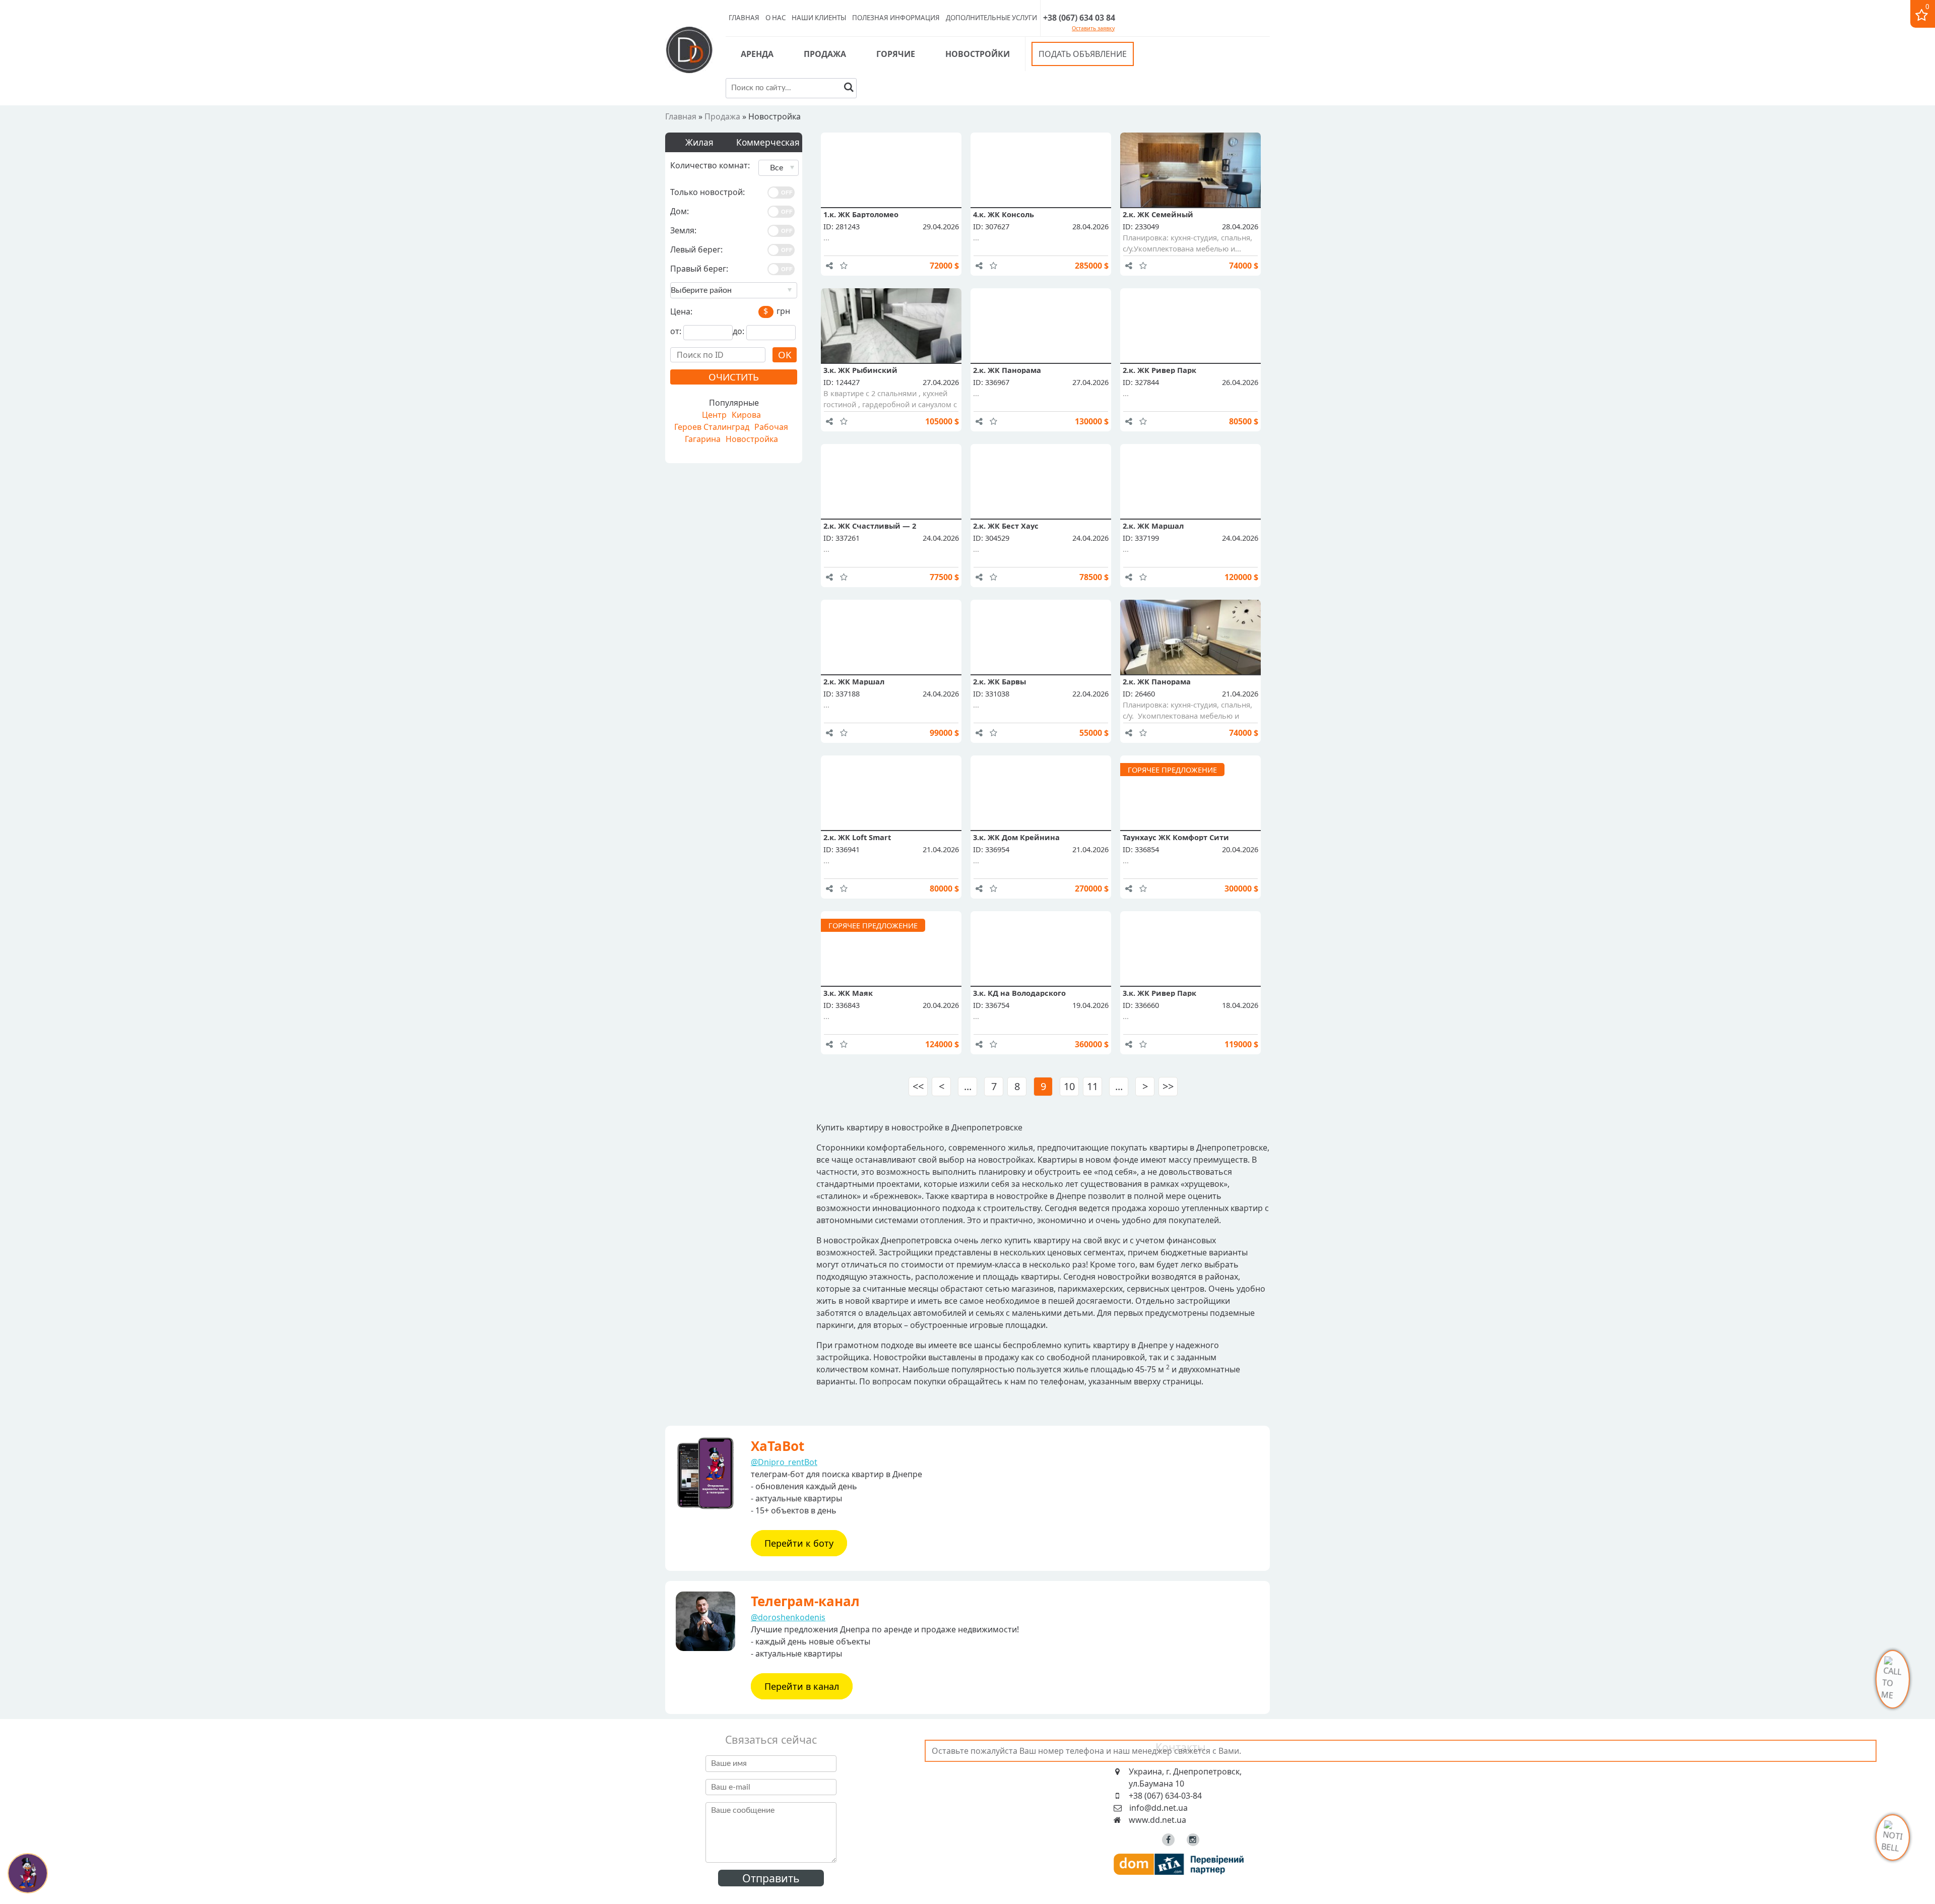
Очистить (734, 377)
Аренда (757, 54)
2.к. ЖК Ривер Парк (1159, 370)
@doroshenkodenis (788, 1617)
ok (785, 355)
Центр (714, 415)
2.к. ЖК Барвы (999, 681)
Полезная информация (896, 18)
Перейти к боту (799, 1543)
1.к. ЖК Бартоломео (861, 214)
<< (918, 1086)
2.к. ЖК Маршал (1153, 526)
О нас (776, 18)
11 (1092, 1086)
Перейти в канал (802, 1686)
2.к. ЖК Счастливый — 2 (870, 526)
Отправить (771, 1878)
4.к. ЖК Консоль (1004, 214)
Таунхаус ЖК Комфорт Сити (1176, 837)
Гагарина (703, 439)
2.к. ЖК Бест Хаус (1006, 526)
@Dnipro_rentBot (784, 1462)
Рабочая (771, 427)
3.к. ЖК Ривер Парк (1159, 993)
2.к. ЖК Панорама (1007, 370)
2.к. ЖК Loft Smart (857, 837)
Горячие (896, 54)
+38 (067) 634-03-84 (1165, 1796)
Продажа (825, 54)
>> (1168, 1086)
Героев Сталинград (712, 427)
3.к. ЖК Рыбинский (860, 370)
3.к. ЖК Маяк (848, 993)
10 (1069, 1086)
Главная (744, 18)
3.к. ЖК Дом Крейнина (1016, 837)
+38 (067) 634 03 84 (1079, 18)
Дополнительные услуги (991, 18)
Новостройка (752, 439)
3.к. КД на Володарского (1019, 993)
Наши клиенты (819, 18)
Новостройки (978, 54)
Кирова (746, 415)
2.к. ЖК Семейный (1158, 214)
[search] (849, 88)
